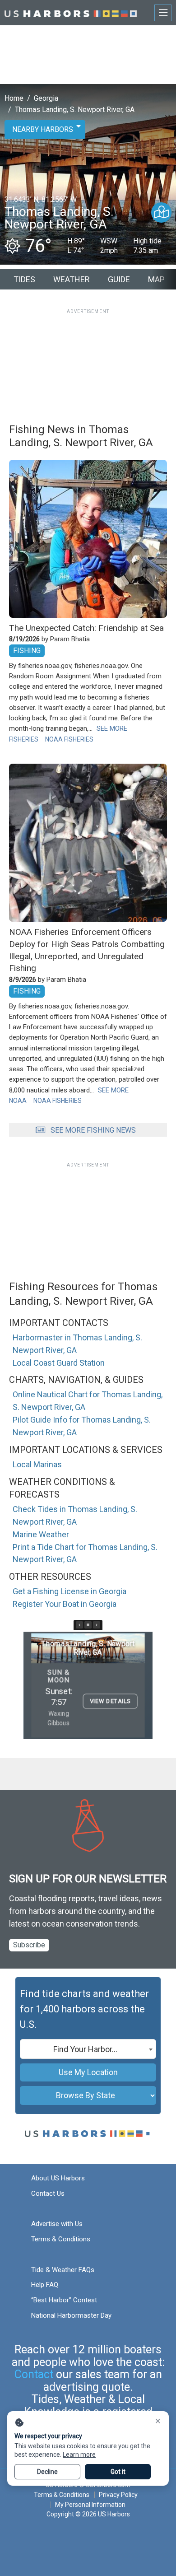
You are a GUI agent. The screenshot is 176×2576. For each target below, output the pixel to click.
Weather (72, 279)
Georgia (46, 98)
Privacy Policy (118, 2495)
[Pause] (88, 1625)
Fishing (27, 651)
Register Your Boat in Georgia (65, 1604)
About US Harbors (58, 2178)
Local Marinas (37, 1464)
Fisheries (24, 739)
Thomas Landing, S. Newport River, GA (75, 110)
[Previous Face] (79, 1625)
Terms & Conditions (61, 2239)
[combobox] (88, 2049)
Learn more (79, 2455)
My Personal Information (90, 2505)
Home (14, 98)
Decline (47, 2472)
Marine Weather (41, 1534)
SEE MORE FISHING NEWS (93, 1130)
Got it (118, 2472)
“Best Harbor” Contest (64, 2300)
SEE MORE (112, 728)
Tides (24, 279)
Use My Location (88, 2072)
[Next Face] (97, 1625)
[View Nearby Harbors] (161, 212)
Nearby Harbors (43, 129)
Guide (119, 279)
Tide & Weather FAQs (63, 2270)
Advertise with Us (57, 2224)
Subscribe (29, 1945)
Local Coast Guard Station (59, 1363)
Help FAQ (45, 2285)
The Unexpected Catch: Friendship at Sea (86, 628)
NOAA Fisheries (69, 739)
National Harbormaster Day (71, 2315)
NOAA (18, 1101)
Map (156, 279)
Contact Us (48, 2193)
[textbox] (88, 2049)
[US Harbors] (71, 12)
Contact (34, 2374)
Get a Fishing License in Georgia (69, 1591)
